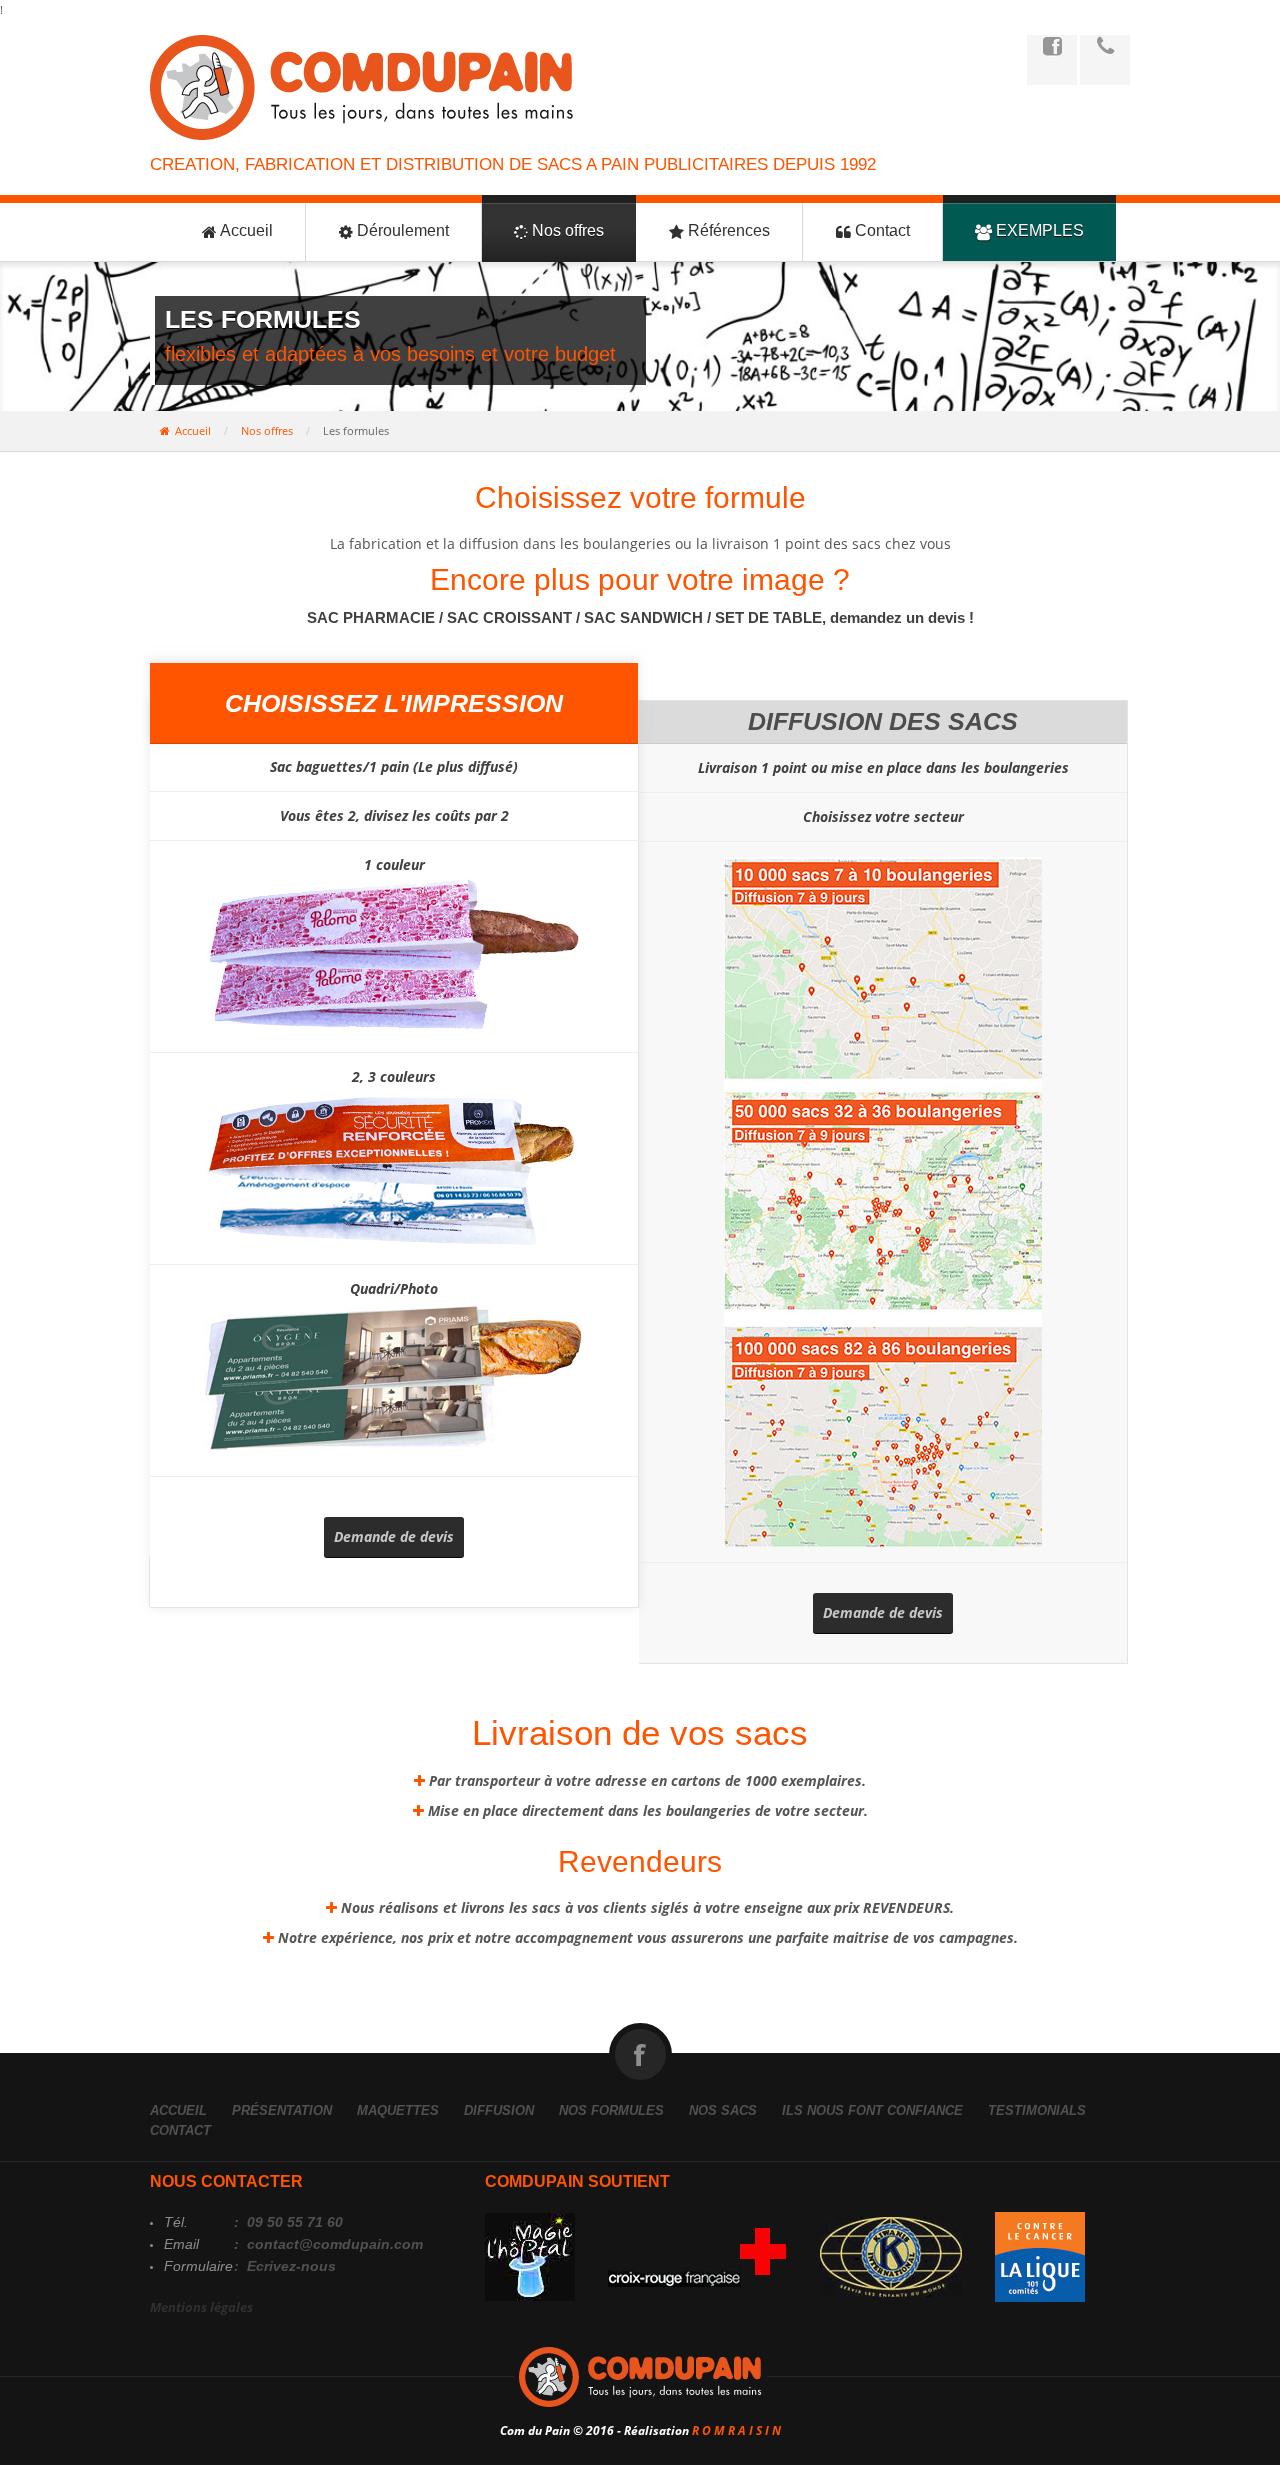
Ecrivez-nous (289, 2266)
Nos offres (566, 230)
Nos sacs (723, 2110)
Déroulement (401, 230)
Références (727, 230)
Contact (880, 230)
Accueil (245, 230)
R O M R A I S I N (736, 2430)
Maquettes (398, 2110)
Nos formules (611, 2110)
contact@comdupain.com (333, 2244)
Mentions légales (201, 2307)
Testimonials (1037, 2110)
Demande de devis (394, 1536)
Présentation (282, 2110)
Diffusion (499, 2110)
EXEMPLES (1038, 230)
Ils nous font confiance (872, 2110)
